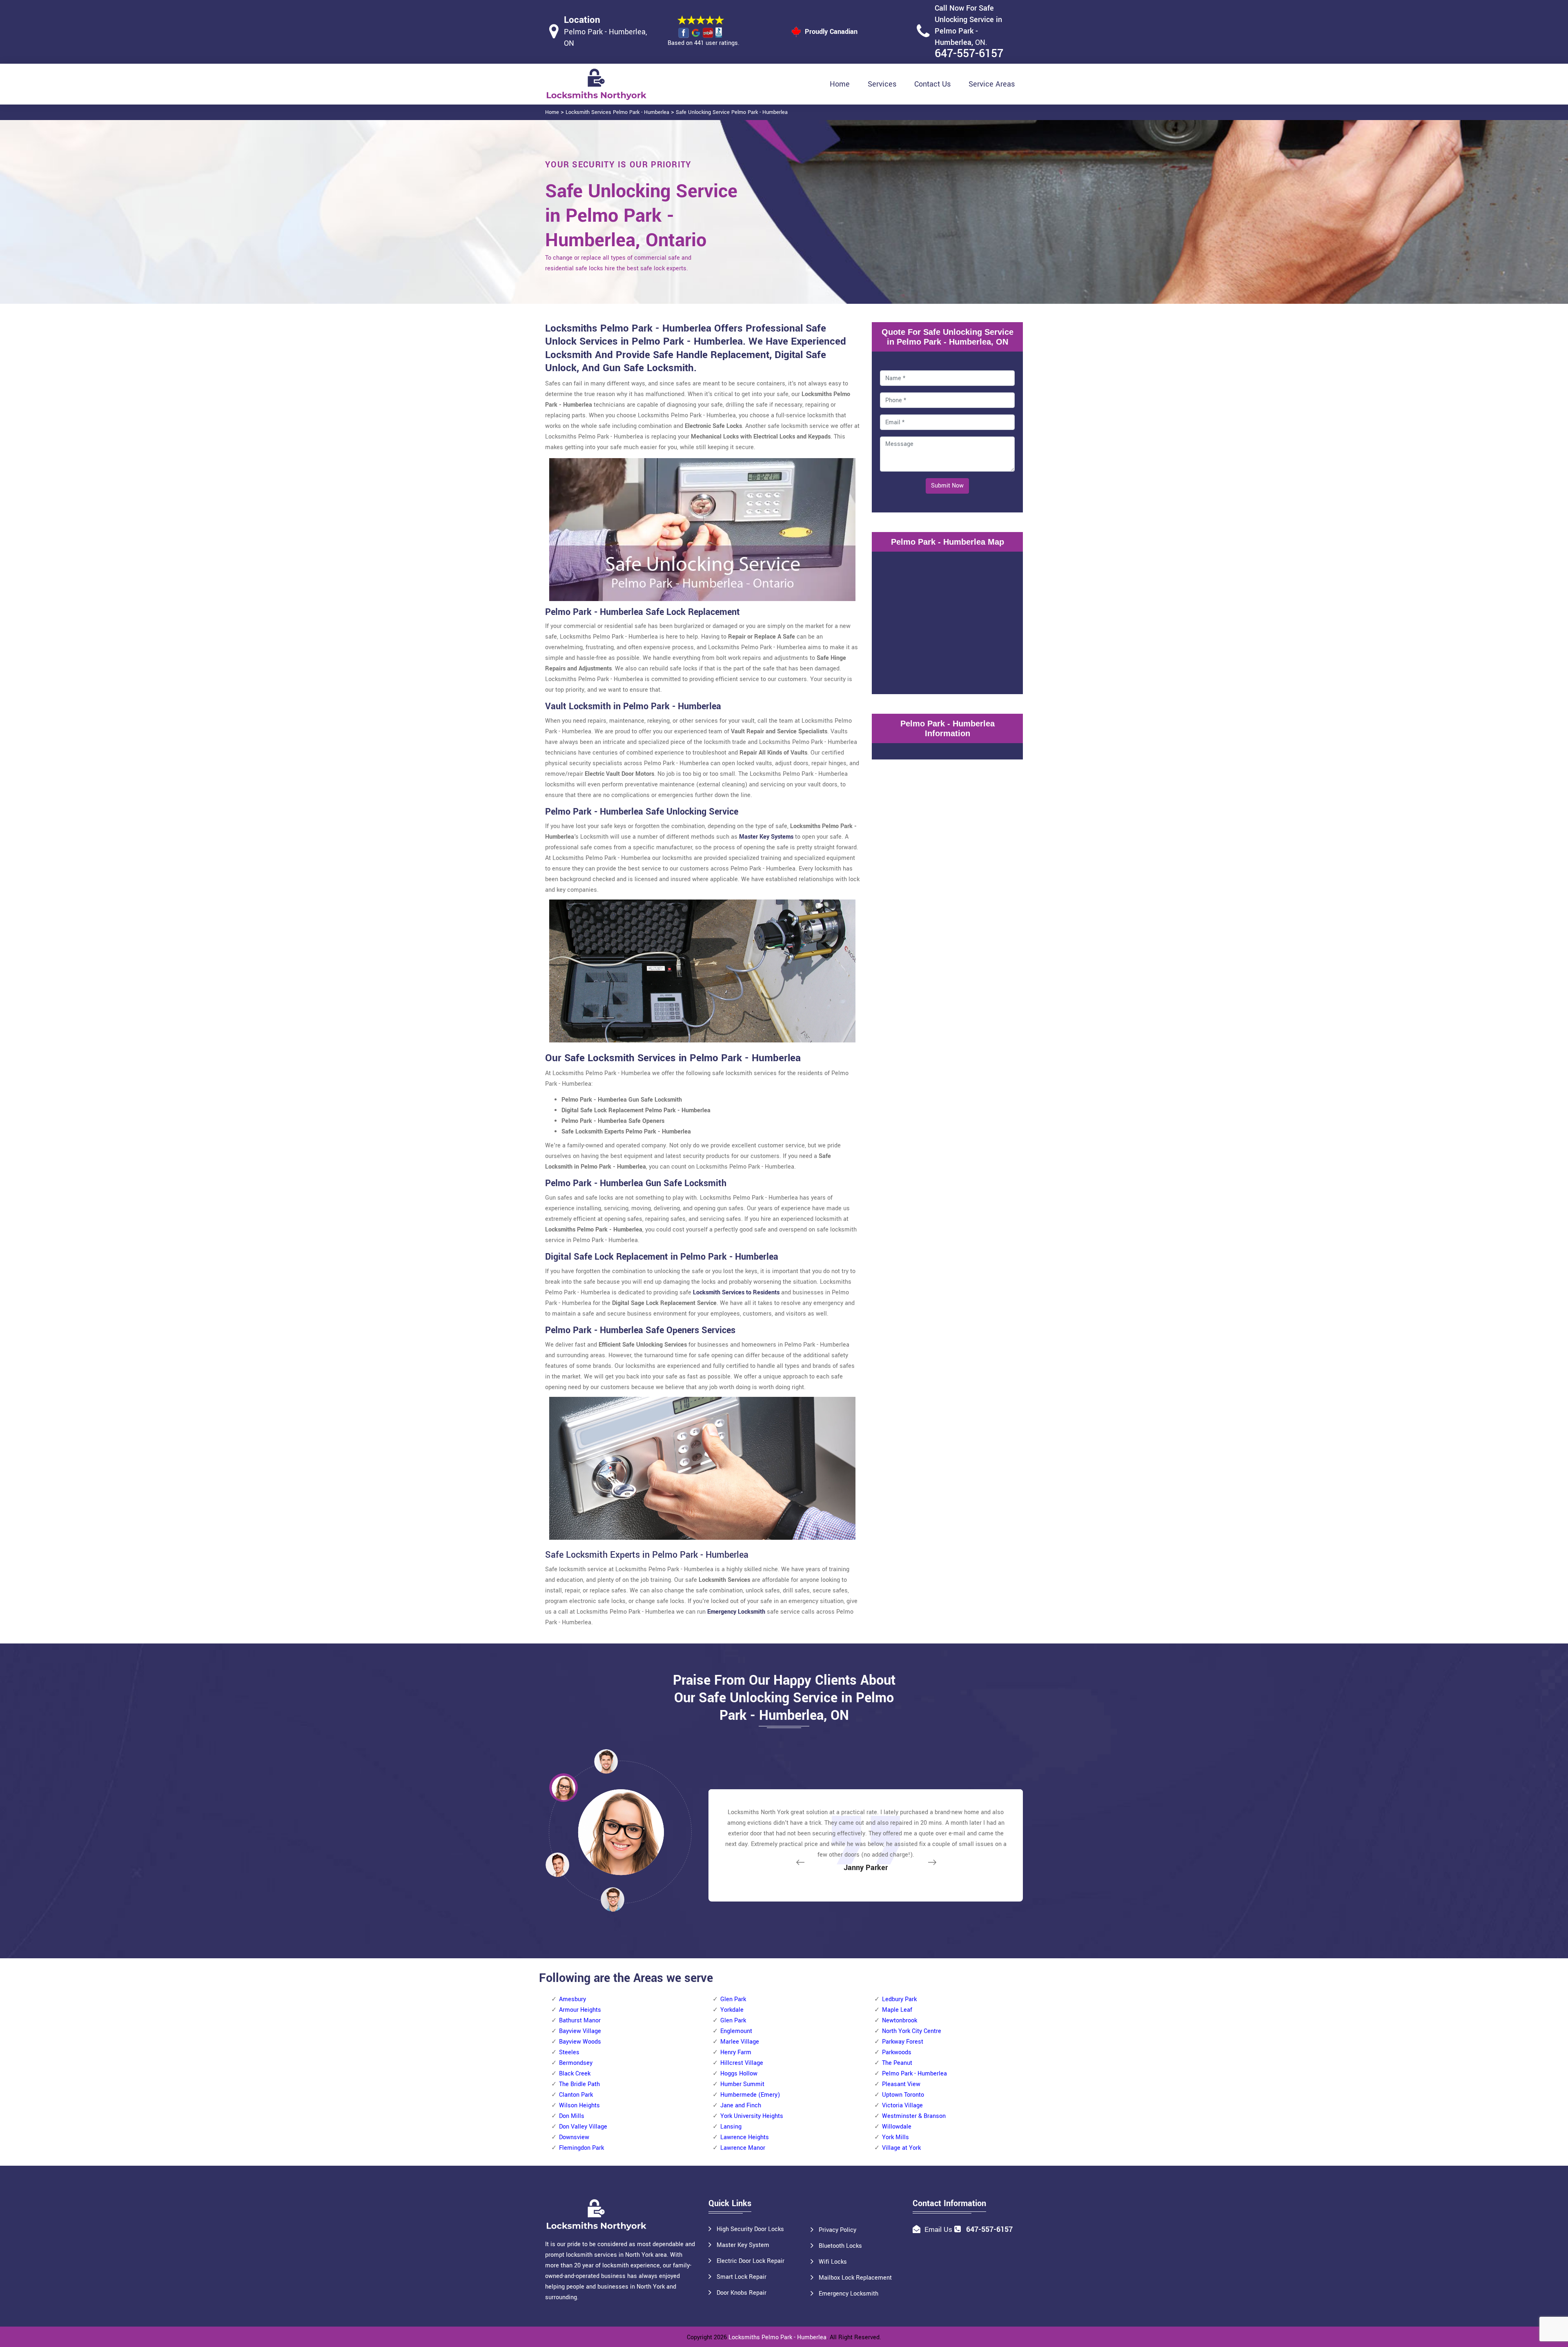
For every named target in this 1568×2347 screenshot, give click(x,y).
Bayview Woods (580, 2042)
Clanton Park (576, 2095)
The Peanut (897, 2063)
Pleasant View (901, 2084)
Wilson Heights (579, 2105)
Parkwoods (897, 2052)
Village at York (901, 2148)
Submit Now (947, 486)
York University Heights (752, 2116)
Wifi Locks (833, 2262)
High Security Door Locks (750, 2229)
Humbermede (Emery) (750, 2095)
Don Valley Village (583, 2127)
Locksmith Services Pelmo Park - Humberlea (617, 112)
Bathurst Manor (580, 2021)
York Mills (895, 2137)
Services (882, 84)
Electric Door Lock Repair (751, 2261)
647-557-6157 (969, 54)
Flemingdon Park (581, 2148)
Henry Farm (736, 2052)
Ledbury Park (899, 1999)
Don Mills (572, 2116)
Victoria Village (902, 2105)
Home (840, 84)
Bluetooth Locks (840, 2246)
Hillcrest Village (742, 2063)
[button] (612, 1899)
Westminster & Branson (914, 2116)
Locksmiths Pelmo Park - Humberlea (777, 2337)
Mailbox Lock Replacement (855, 2278)
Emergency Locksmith (849, 2294)
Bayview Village (580, 2031)
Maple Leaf (897, 2010)
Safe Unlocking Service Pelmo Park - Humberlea (732, 112)
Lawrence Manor (743, 2148)
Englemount (736, 2031)
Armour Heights (580, 2010)
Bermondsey (576, 2063)
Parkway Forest (903, 2042)
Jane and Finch (741, 2105)
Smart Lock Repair (742, 2277)
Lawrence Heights (745, 2137)
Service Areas (992, 84)
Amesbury (572, 1999)
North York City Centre (912, 2031)
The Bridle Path (579, 2084)
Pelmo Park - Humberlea (914, 2074)
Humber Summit (742, 2084)
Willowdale (897, 2127)
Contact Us (932, 84)
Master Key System (743, 2245)
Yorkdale (732, 2010)
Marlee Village (740, 2042)
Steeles (569, 2052)
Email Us (938, 2230)
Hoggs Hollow (739, 2074)
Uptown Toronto (903, 2095)
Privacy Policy (837, 2230)
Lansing (731, 2127)
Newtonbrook (900, 2021)
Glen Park (733, 1999)
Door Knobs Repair (742, 2293)
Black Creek (575, 2074)
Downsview (574, 2137)
